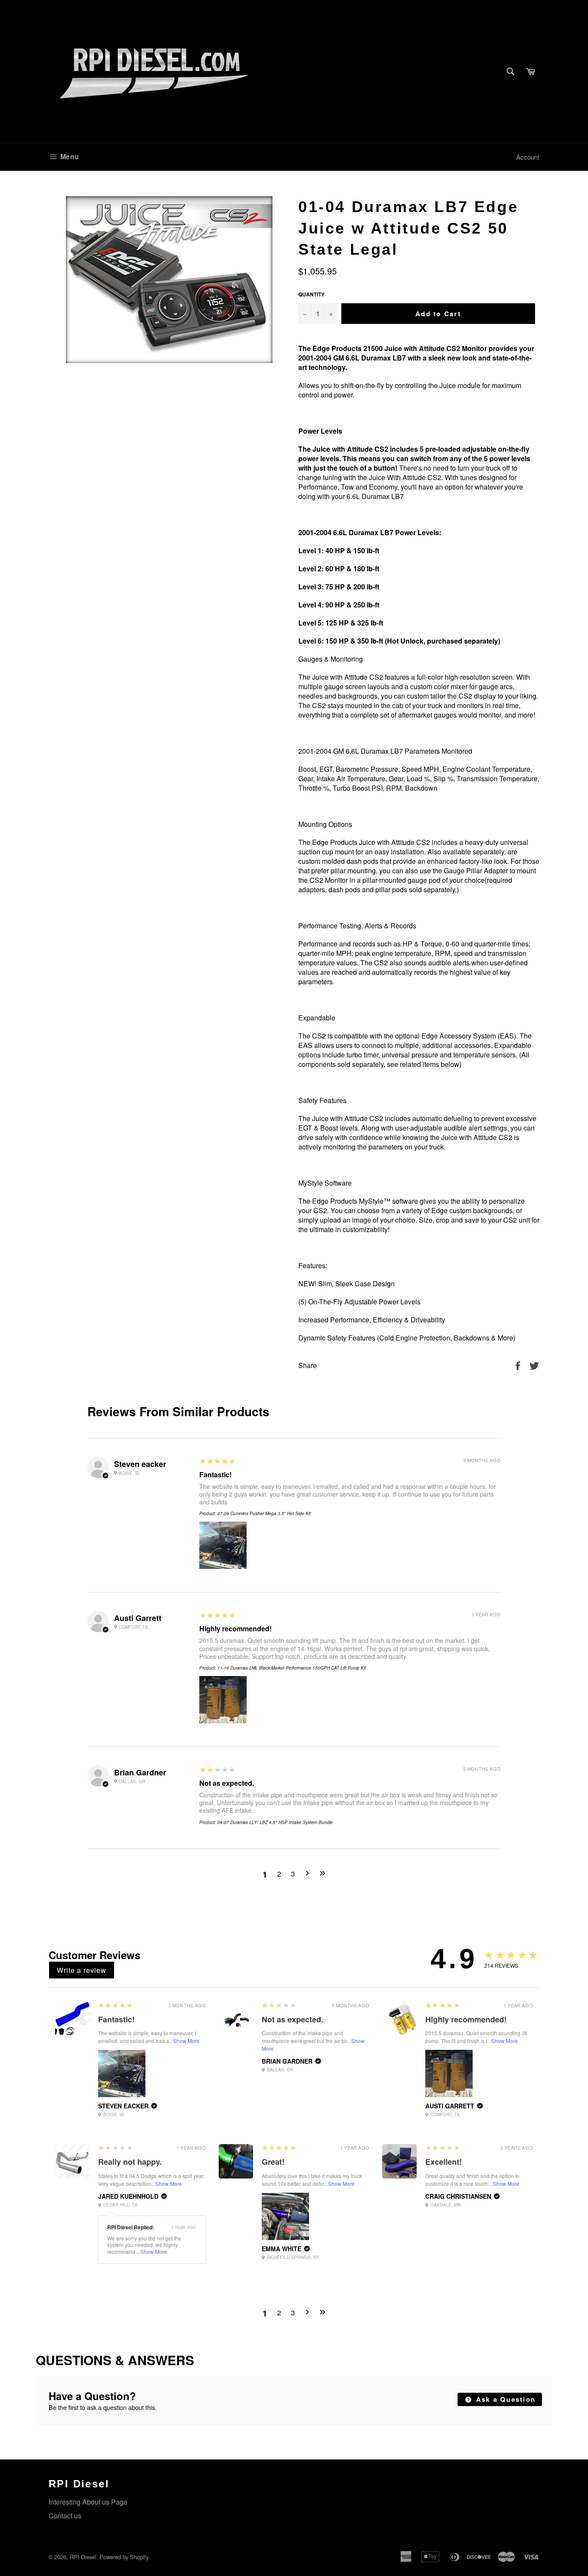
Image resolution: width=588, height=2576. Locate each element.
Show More (186, 2041)
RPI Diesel (83, 2557)
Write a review (82, 1970)
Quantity (311, 294)
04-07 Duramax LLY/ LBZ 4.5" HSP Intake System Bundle (275, 1822)
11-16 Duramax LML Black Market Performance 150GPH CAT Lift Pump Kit (292, 1668)
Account (528, 157)
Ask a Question (504, 2399)
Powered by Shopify (124, 2557)
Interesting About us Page (88, 2502)
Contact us (65, 2516)
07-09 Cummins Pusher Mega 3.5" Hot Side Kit (264, 1513)
